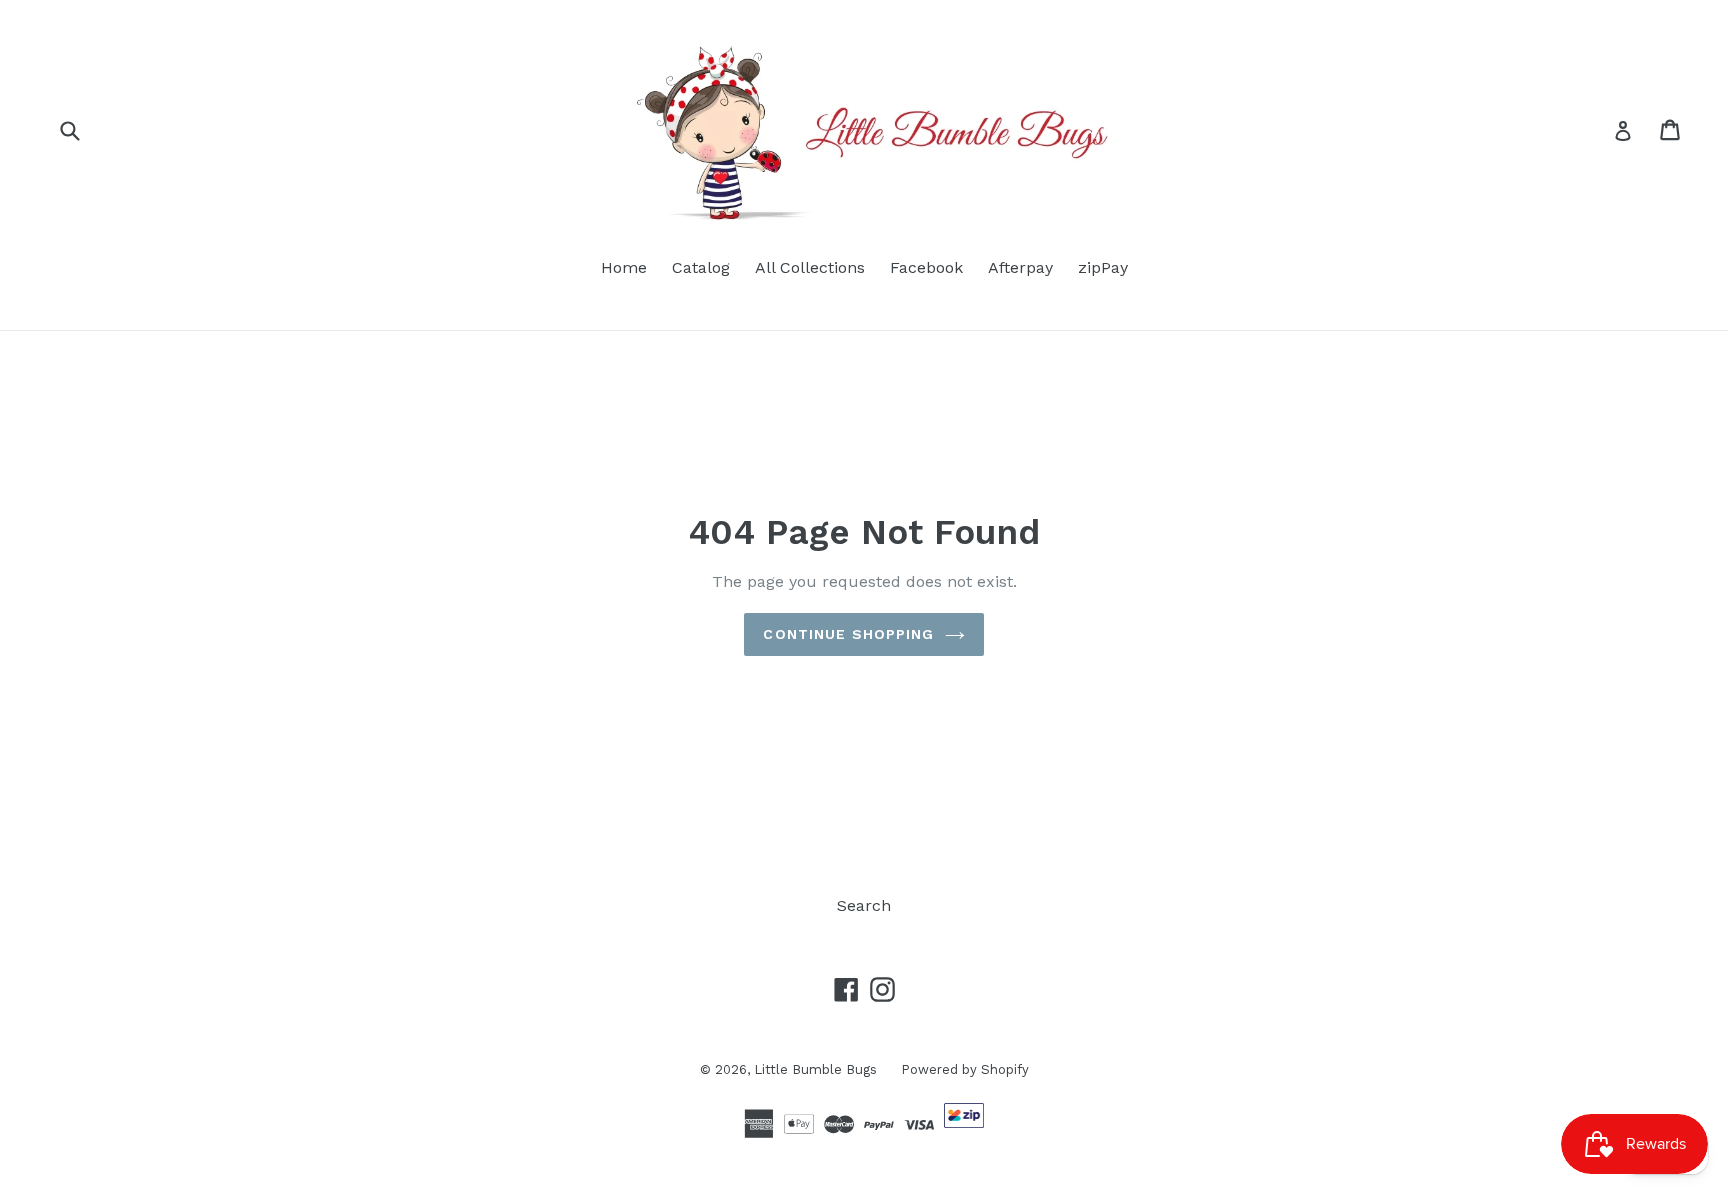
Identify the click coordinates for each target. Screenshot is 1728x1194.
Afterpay (1020, 267)
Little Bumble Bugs (817, 1069)
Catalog (701, 267)
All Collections (810, 267)
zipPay (1103, 267)
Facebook (926, 267)
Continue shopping (848, 634)
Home (624, 267)
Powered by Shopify (965, 1069)
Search (864, 905)
